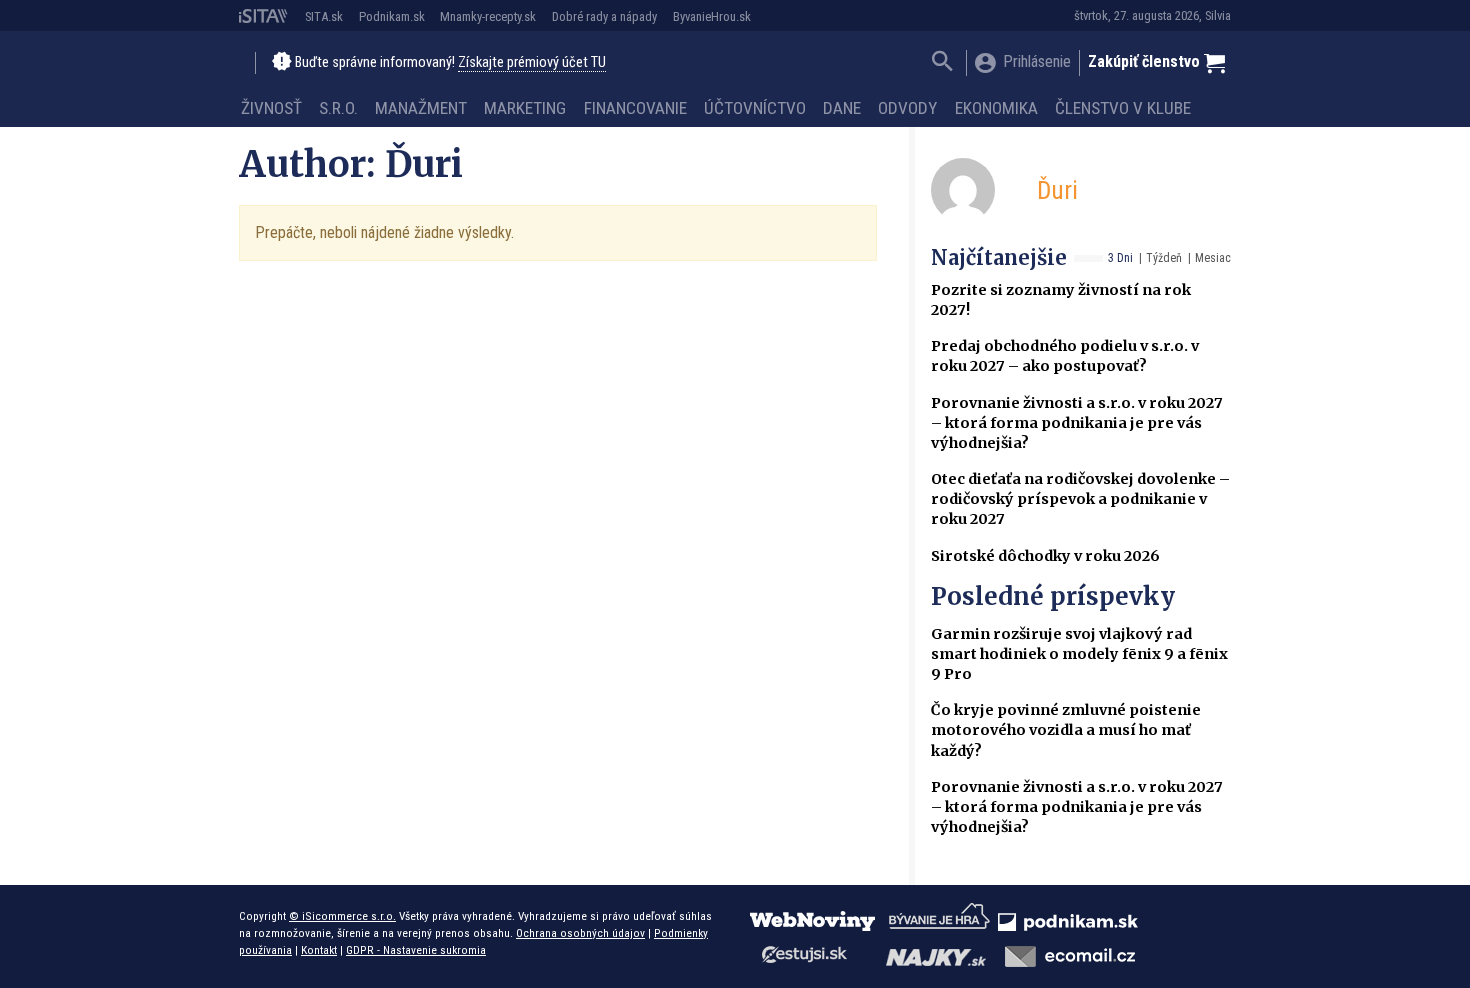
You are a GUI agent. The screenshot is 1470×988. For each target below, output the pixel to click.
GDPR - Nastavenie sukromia (416, 950)
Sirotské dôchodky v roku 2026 (1045, 556)
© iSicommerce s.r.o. (342, 916)
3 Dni (1120, 258)
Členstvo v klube (1123, 108)
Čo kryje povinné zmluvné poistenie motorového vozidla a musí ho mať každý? (1066, 730)
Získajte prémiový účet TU (532, 62)
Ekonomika (996, 108)
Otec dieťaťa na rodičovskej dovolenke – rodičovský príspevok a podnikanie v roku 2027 (1080, 499)
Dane (842, 108)
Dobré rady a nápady (604, 16)
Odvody (907, 108)
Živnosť (271, 108)
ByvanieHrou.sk (712, 16)
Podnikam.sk (392, 16)
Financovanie (635, 108)
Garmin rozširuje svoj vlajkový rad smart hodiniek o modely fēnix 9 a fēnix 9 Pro (1079, 654)
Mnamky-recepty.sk (488, 16)
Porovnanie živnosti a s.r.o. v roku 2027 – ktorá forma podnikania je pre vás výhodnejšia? (1077, 423)
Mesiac (1213, 258)
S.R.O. (338, 108)
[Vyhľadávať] (942, 63)
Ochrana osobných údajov (580, 933)
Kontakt (319, 950)
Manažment (421, 108)
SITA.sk (324, 16)
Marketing (525, 108)
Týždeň (1164, 258)
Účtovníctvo (755, 108)
